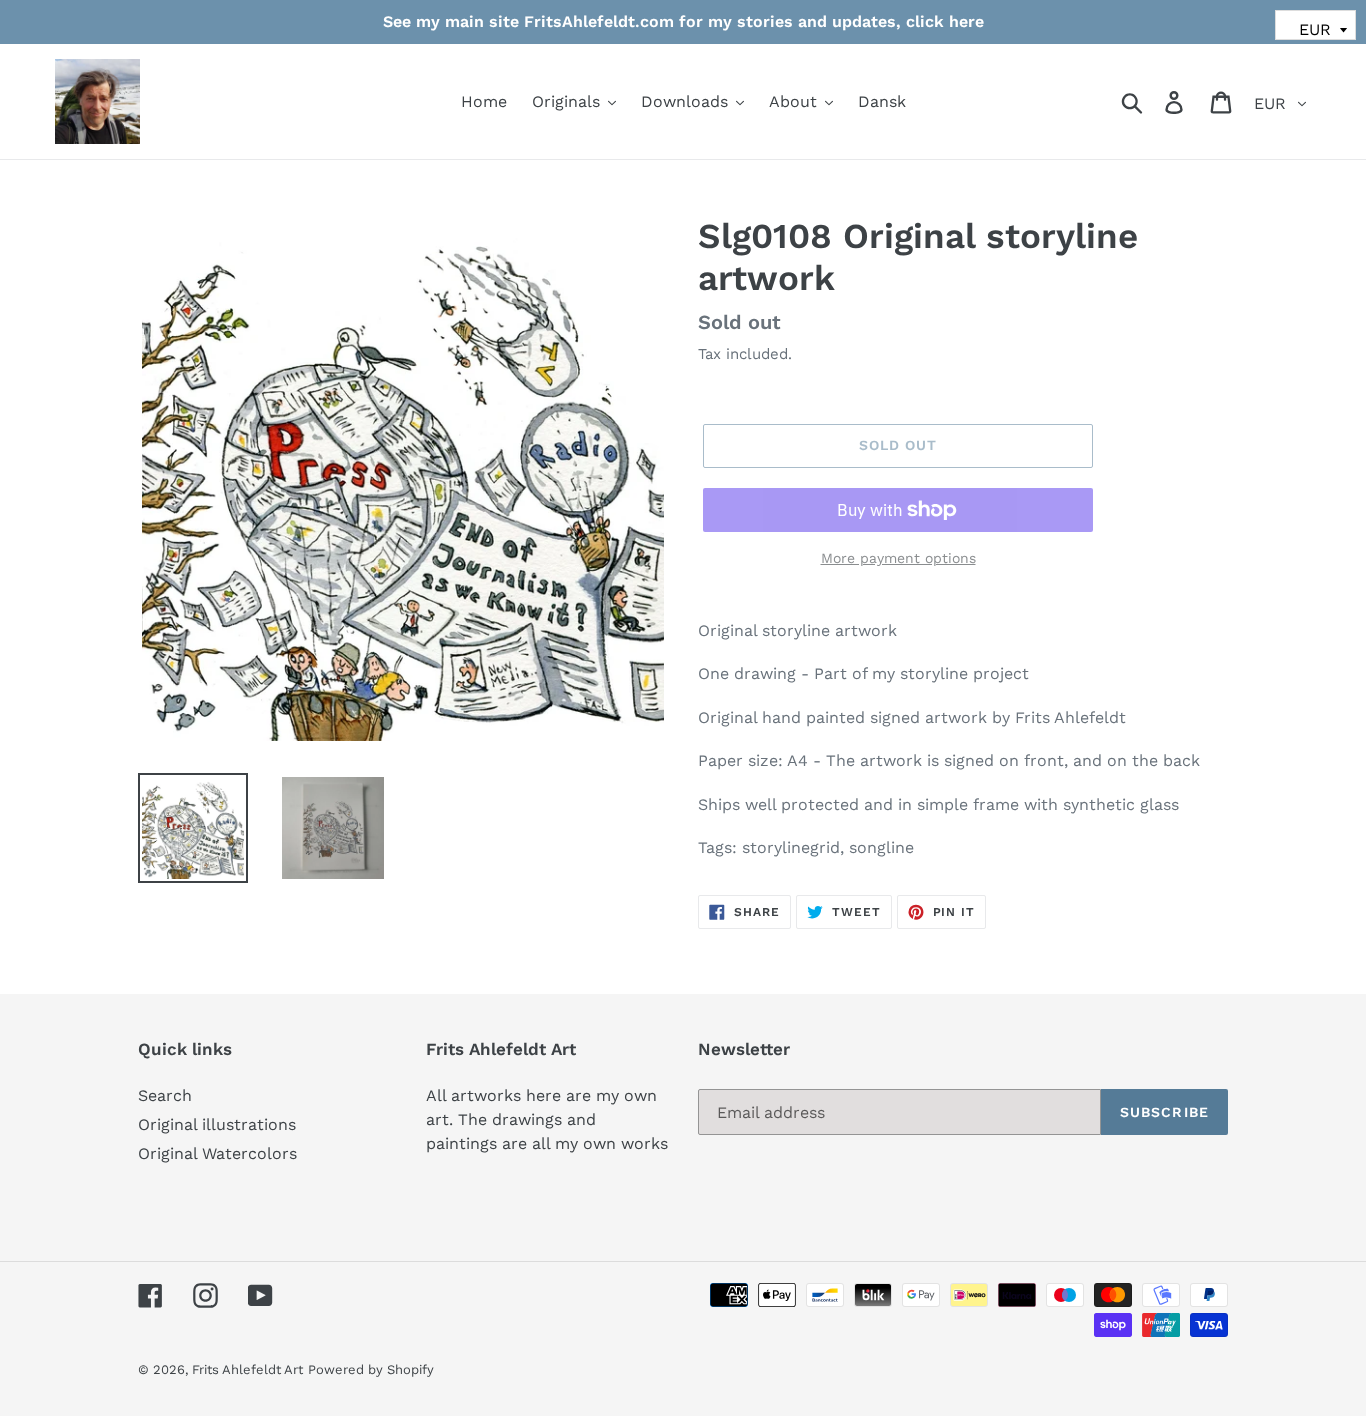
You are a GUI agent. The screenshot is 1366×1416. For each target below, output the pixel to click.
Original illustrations (217, 1124)
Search (165, 1095)
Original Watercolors (217, 1153)
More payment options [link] (898, 558)
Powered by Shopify (371, 1369)
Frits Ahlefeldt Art (247, 1369)
